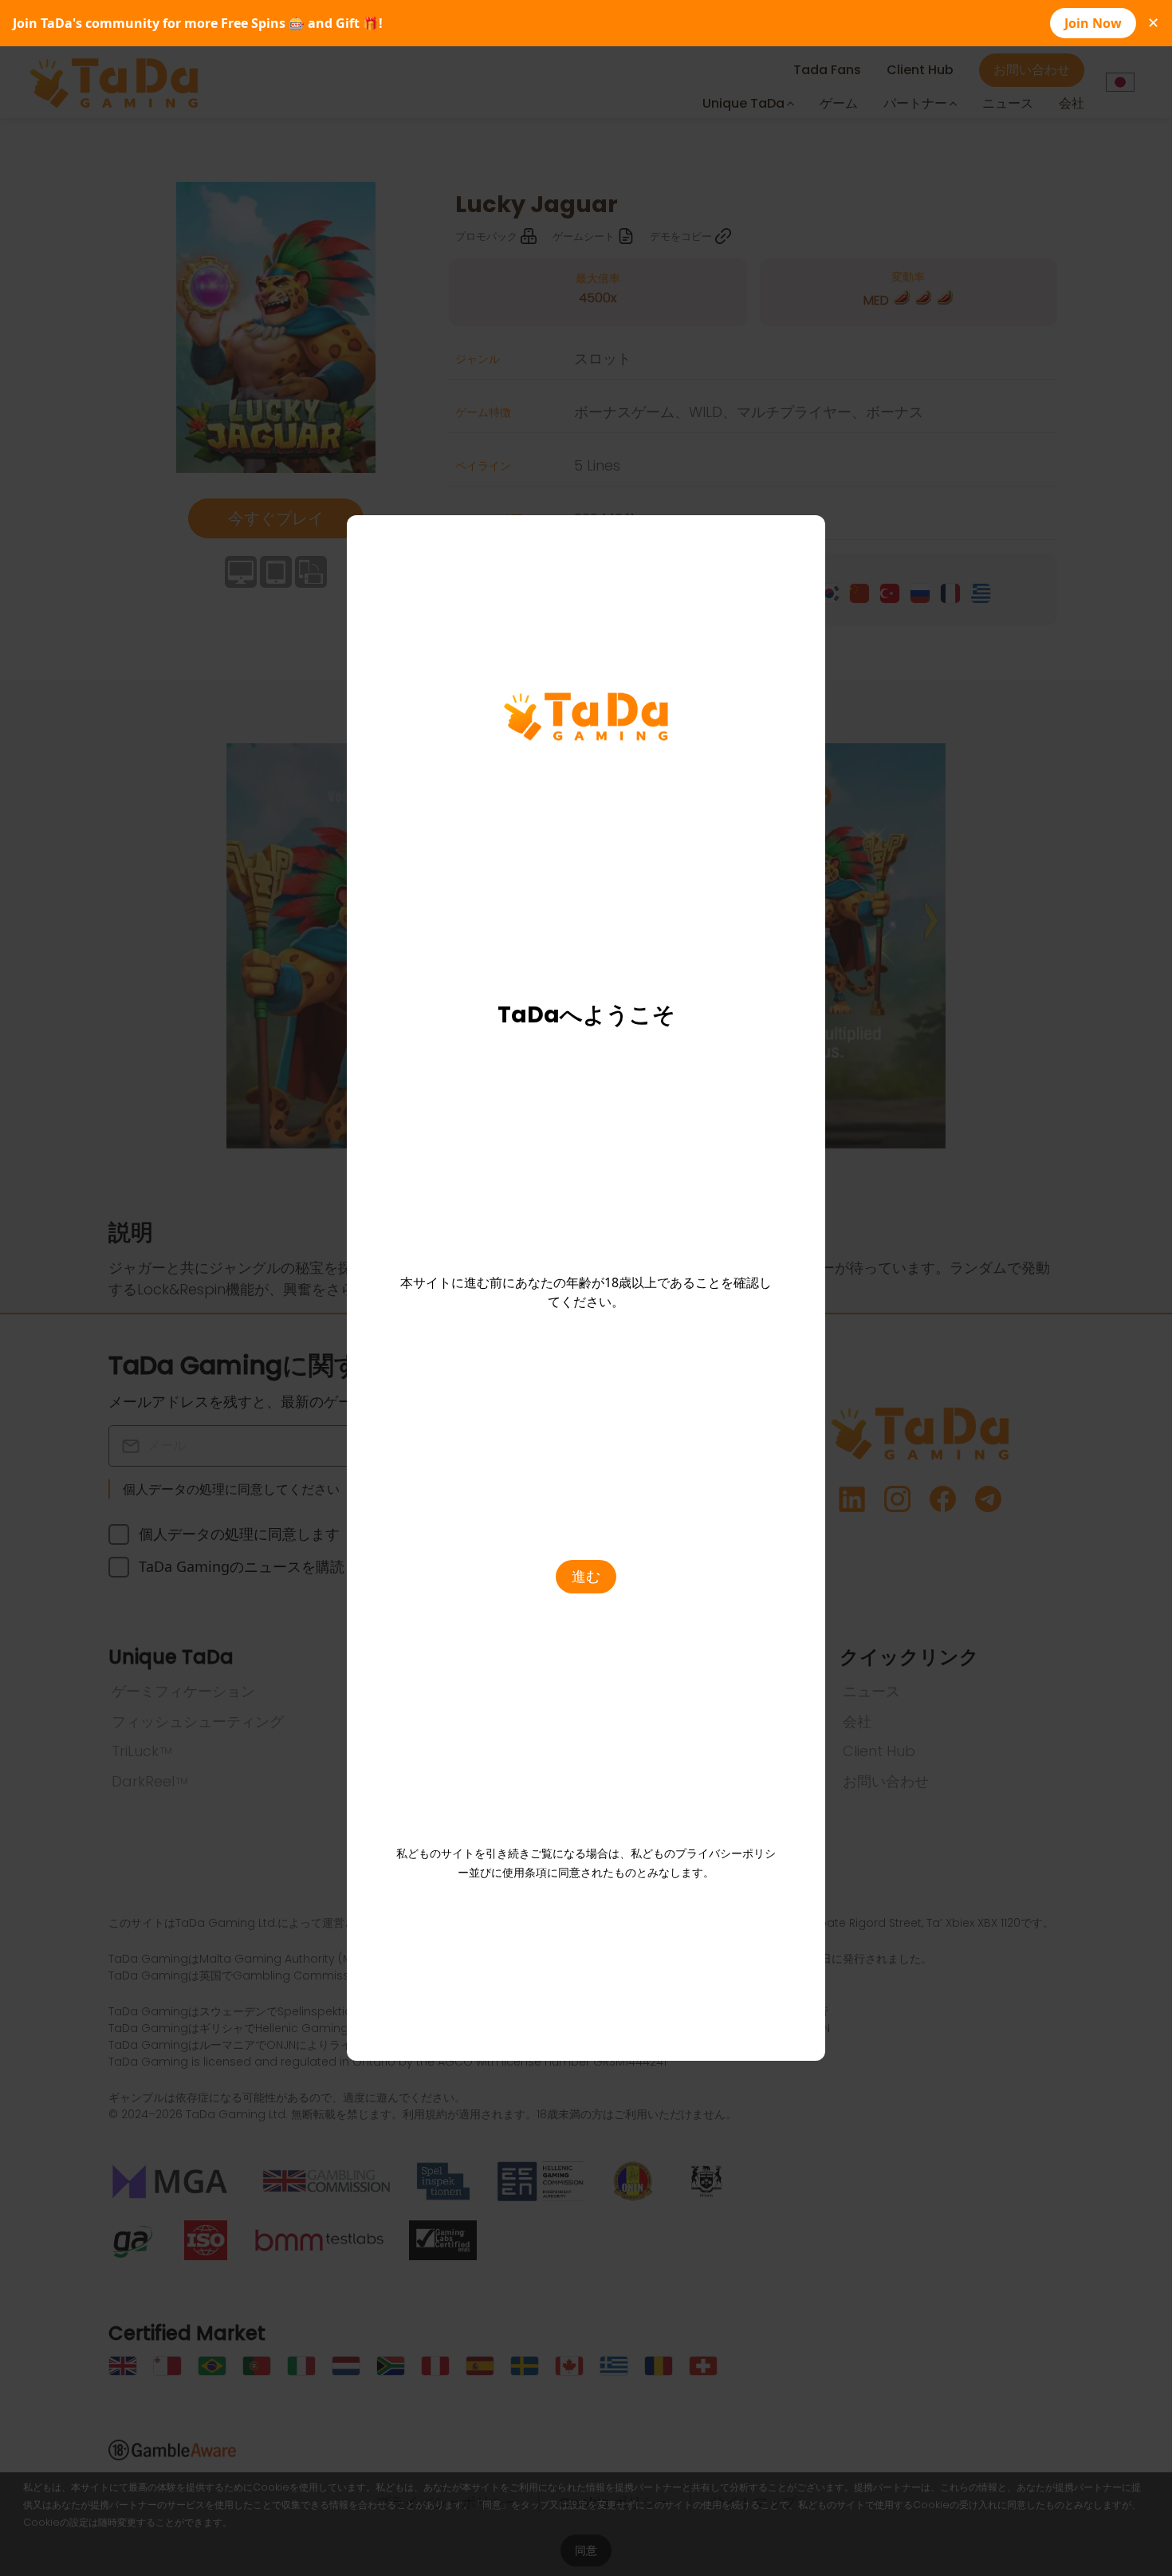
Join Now (1093, 23)
